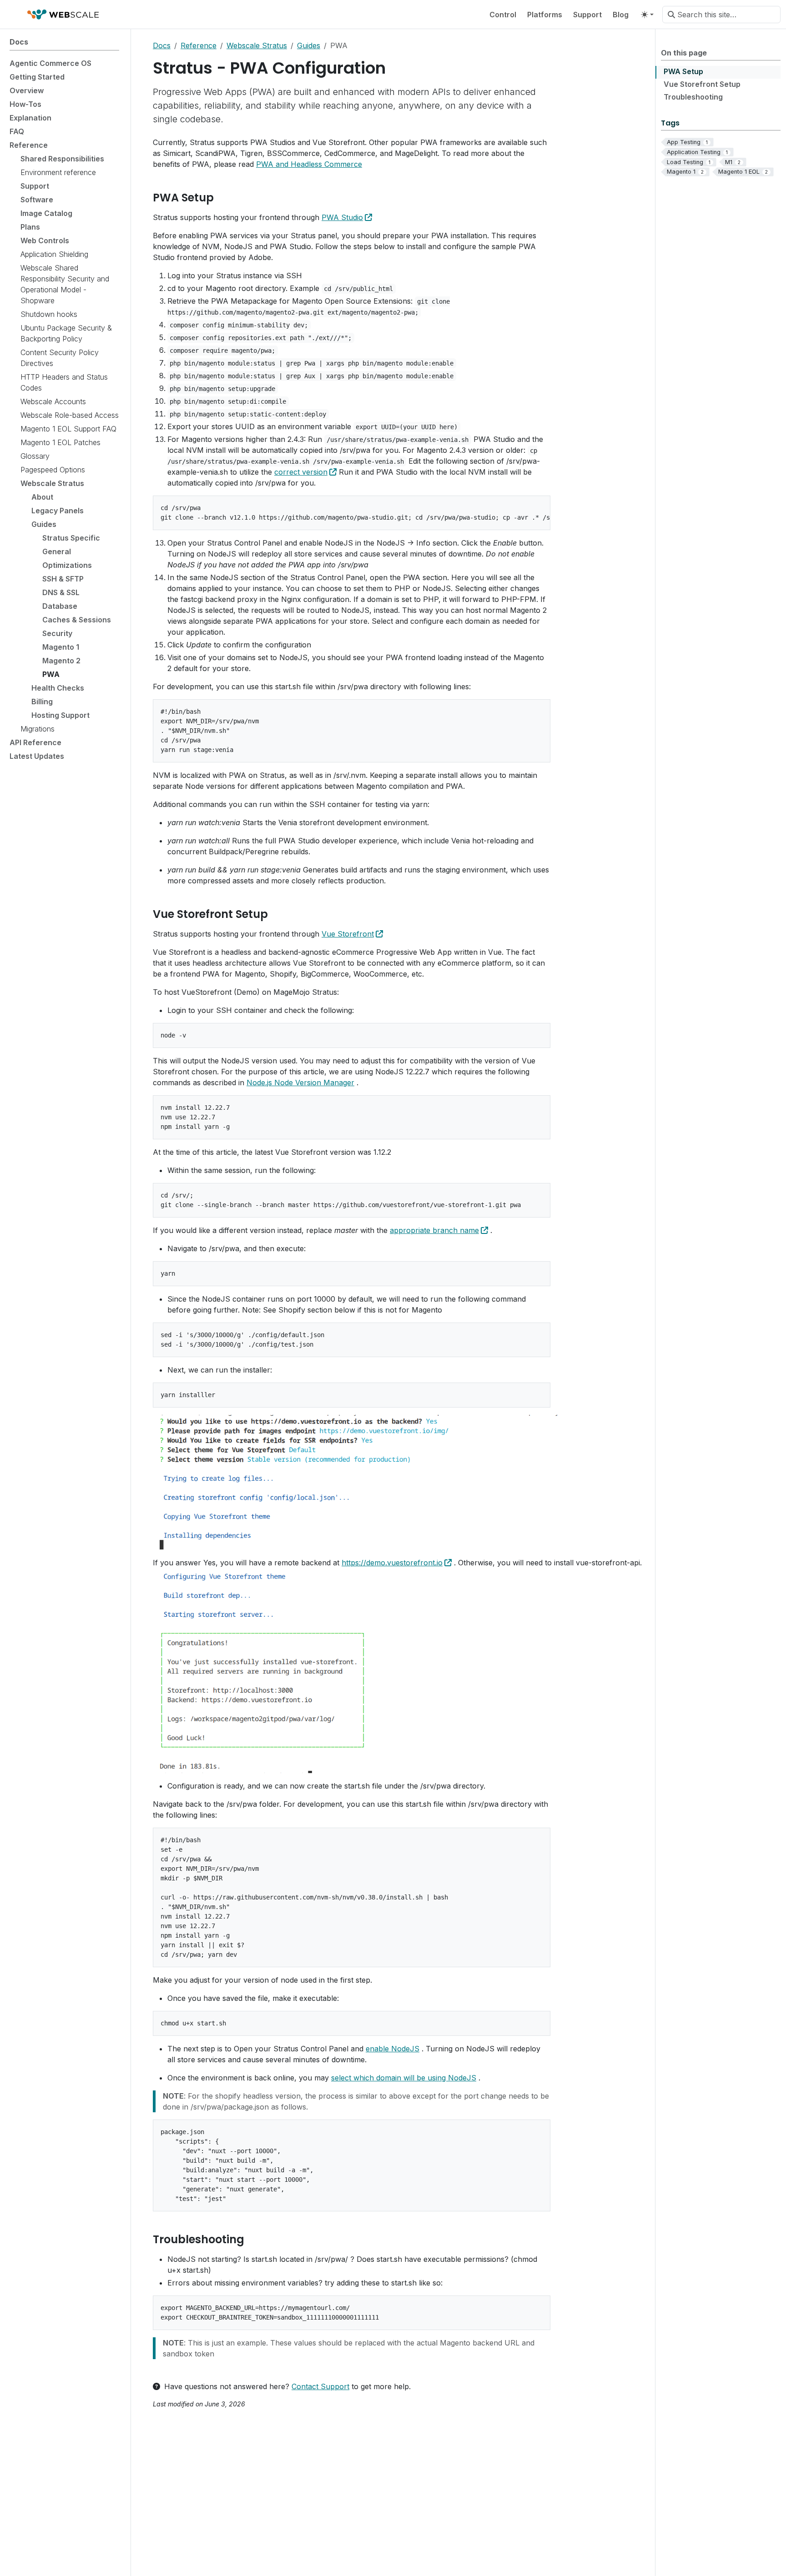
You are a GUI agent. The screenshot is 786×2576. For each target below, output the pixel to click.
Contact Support (320, 2386)
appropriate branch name (434, 1230)
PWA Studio (342, 217)
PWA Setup (683, 71)
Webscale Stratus (257, 45)
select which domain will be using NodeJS (404, 2078)
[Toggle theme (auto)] (647, 15)
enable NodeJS (393, 2049)
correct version (301, 472)
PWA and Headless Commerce (309, 164)
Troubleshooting (693, 97)
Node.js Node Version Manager (300, 1083)
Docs (162, 45)
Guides (309, 45)
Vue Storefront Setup (702, 84)
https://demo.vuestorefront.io (392, 1563)
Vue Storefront (348, 934)
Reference (199, 45)
